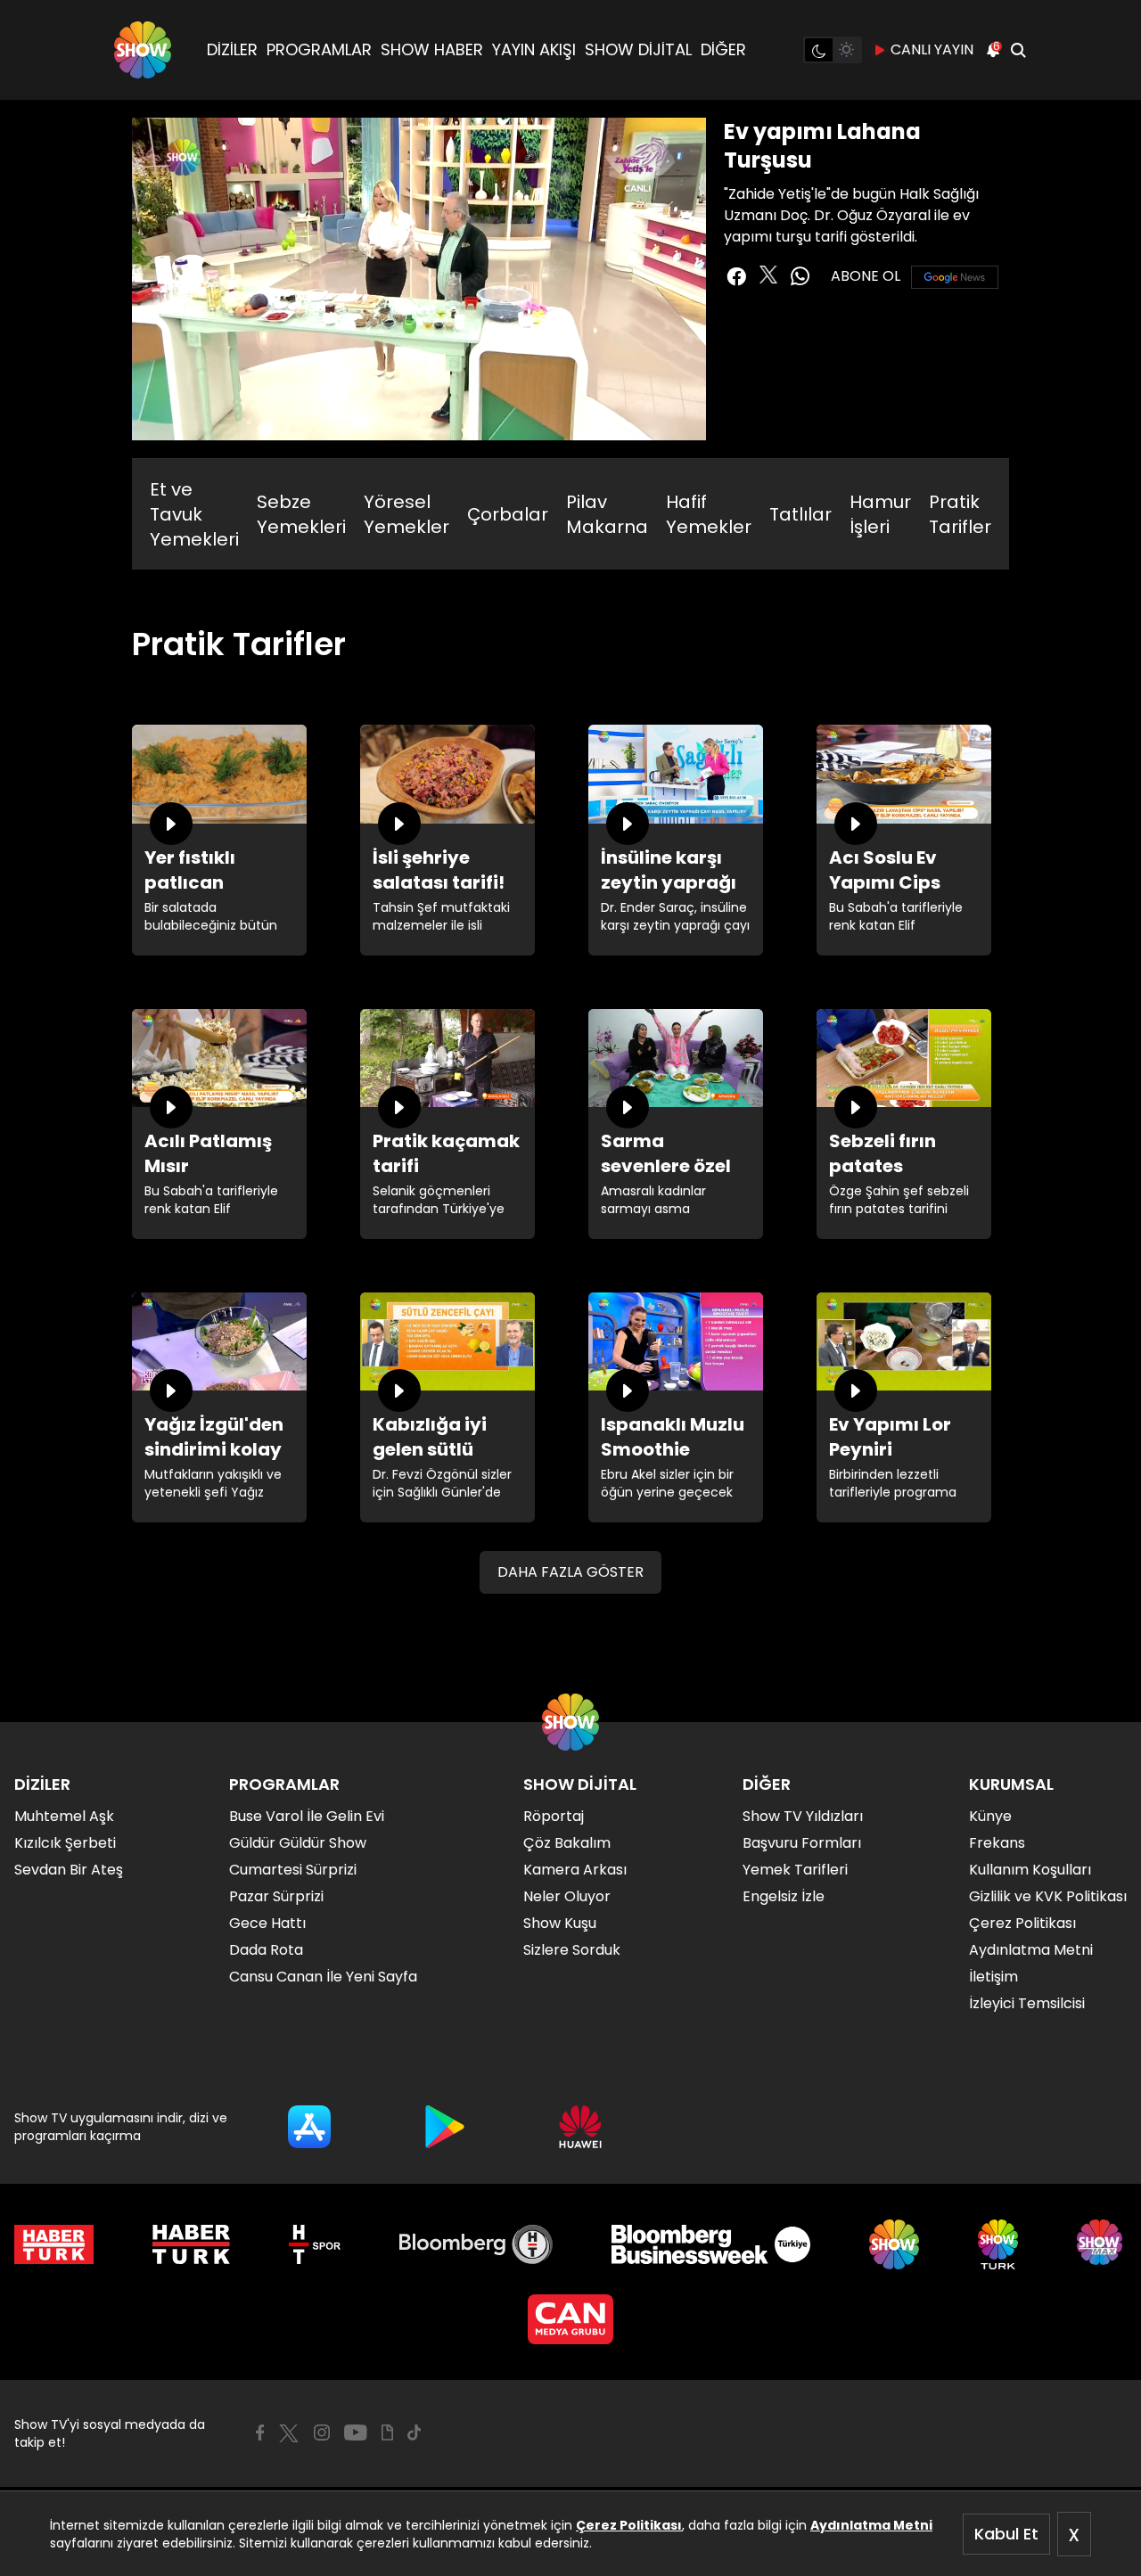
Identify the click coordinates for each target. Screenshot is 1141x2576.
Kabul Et (1006, 2534)
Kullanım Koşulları (1030, 1870)
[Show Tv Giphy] (387, 2432)
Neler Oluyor (567, 1896)
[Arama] (1018, 50)
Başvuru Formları (802, 1843)
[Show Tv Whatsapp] (800, 276)
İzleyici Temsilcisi (1027, 2003)
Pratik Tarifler (960, 514)
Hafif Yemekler (709, 514)
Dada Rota (266, 1950)
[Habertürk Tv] (192, 2244)
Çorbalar (508, 514)
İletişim (993, 1977)
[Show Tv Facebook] (260, 2432)
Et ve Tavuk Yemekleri (194, 514)
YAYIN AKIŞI (534, 49)
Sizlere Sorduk (572, 1950)
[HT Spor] (314, 2244)
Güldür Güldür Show (298, 1843)
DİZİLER (232, 49)
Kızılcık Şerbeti (65, 1843)
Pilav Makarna (607, 514)
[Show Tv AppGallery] (580, 2127)
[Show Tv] (143, 50)
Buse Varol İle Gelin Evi (307, 1816)
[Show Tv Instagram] (322, 2432)
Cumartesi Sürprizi (293, 1870)
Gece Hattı (267, 1923)
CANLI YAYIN (932, 49)
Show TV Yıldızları (803, 1816)
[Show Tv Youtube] (356, 2432)
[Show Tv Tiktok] (415, 2432)
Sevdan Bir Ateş (69, 1870)
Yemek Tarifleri (795, 1870)
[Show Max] (1102, 2244)
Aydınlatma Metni (871, 2525)
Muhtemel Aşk (64, 1816)
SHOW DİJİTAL (638, 49)
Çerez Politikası (629, 2525)
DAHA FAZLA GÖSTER (570, 1572)
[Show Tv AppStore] (309, 2127)
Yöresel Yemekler (406, 514)
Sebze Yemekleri (301, 514)
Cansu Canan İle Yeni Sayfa (323, 1977)
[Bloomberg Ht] (476, 2244)
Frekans (997, 1843)
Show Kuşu (560, 1923)
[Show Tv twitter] (768, 275)
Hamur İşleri (880, 514)
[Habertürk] (54, 2244)
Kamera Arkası (575, 1870)
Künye (990, 1816)
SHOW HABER (432, 49)
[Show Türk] (998, 2244)
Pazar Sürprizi (276, 1896)
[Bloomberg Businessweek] (711, 2244)
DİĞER (723, 49)
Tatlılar (800, 514)
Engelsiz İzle (784, 1896)
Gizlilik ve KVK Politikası (1048, 1896)
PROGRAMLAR (319, 49)
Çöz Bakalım (567, 1843)
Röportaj (554, 1816)
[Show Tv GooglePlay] (445, 2127)
